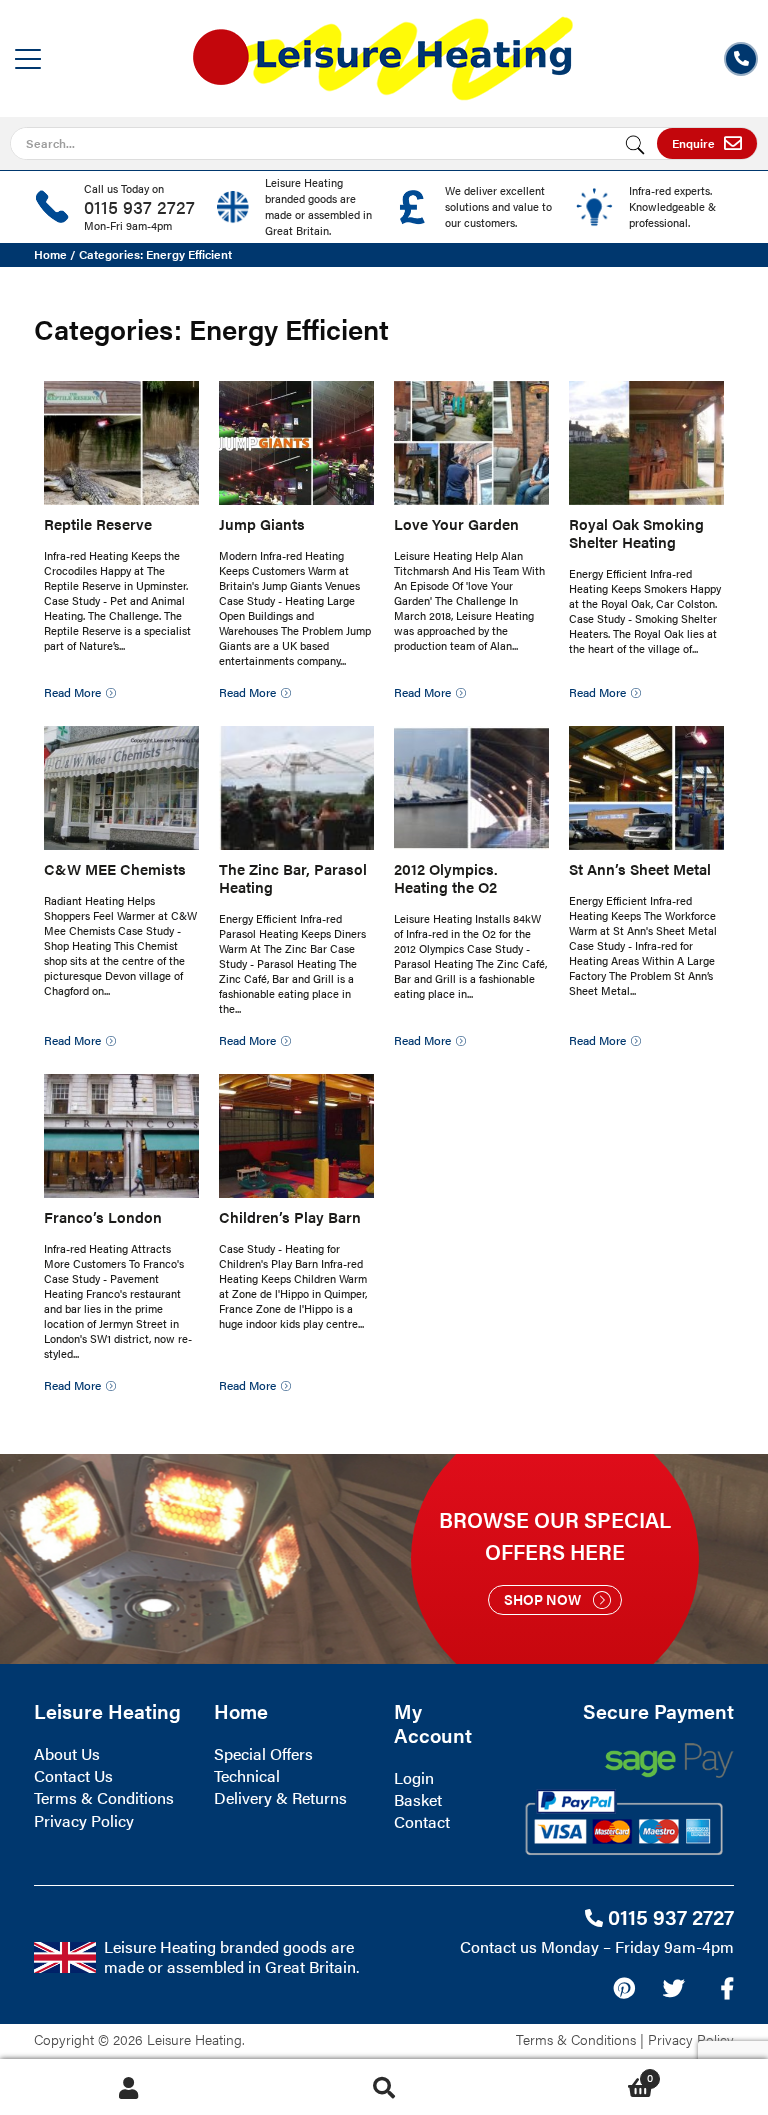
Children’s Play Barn (290, 1216)
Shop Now (542, 1599)
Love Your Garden (456, 523)
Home (50, 254)
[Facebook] (727, 1988)
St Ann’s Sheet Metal (640, 868)
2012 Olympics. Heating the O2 (446, 877)
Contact (422, 1821)
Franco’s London (103, 1216)
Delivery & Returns (280, 1797)
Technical (247, 1775)
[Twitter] (673, 1988)
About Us (67, 1753)
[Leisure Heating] (383, 52)
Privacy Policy (84, 1820)
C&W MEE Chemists (115, 868)
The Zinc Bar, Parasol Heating (293, 877)
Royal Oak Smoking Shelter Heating (636, 532)
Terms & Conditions (104, 1797)
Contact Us (73, 1775)
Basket (418, 1799)
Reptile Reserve (98, 523)
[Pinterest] (624, 1988)
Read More (72, 692)
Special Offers (263, 1753)
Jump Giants (262, 523)
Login (414, 1777)
